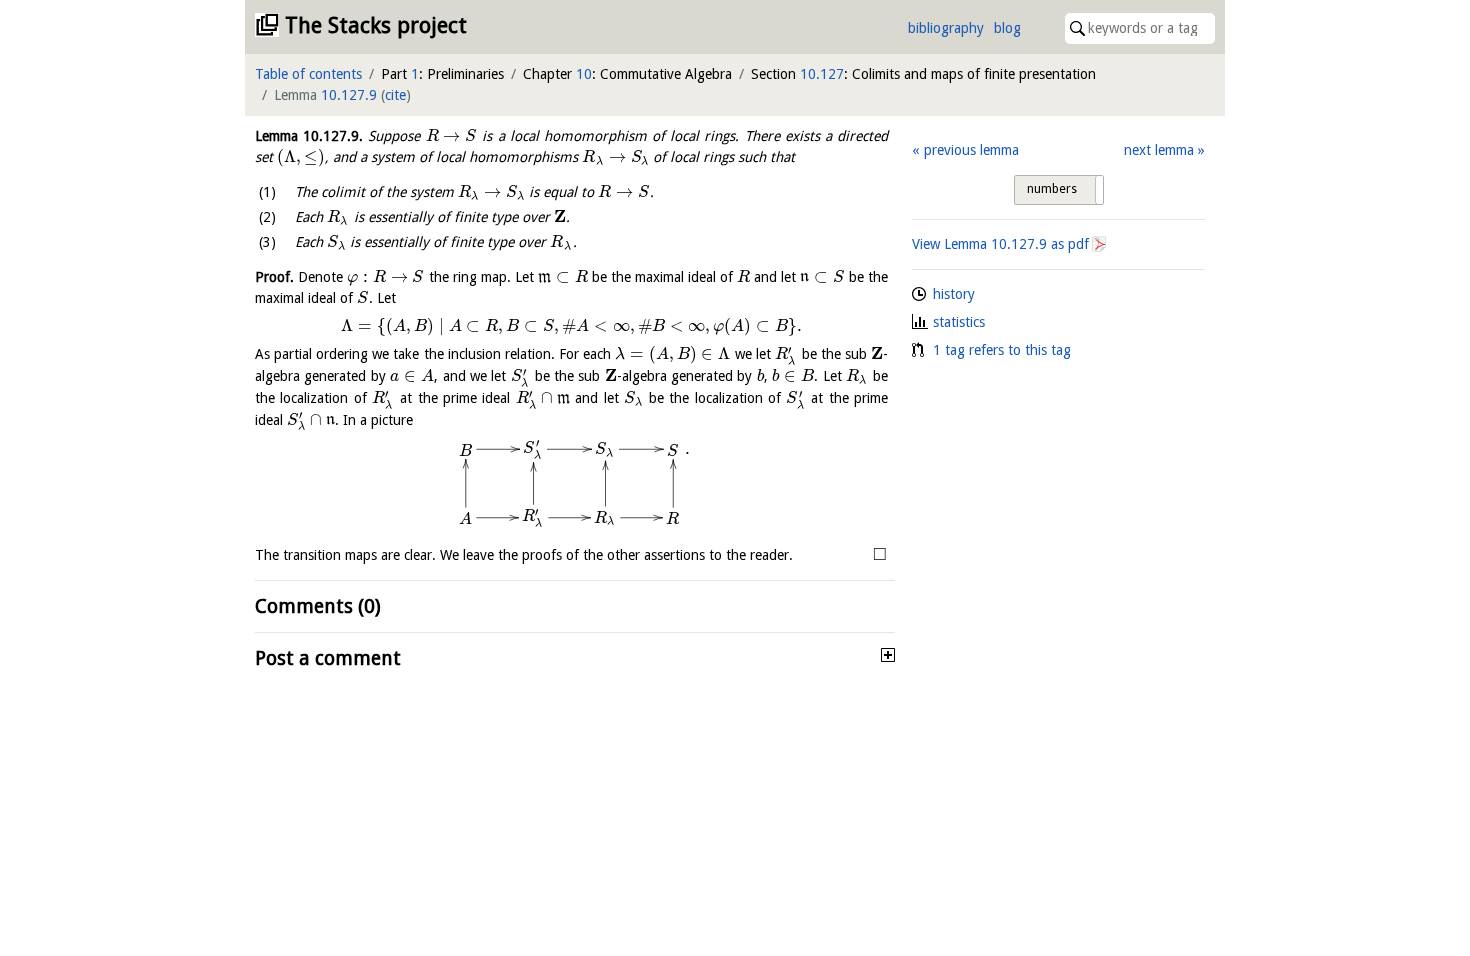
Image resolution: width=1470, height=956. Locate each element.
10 (584, 74)
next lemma (1159, 150)
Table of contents (308, 74)
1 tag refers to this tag (1002, 350)
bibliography (946, 28)
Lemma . (309, 136)
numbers (1052, 189)
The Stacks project (376, 25)
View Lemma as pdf (1000, 244)
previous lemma (971, 150)
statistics (959, 322)
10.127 (822, 74)
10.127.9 (349, 95)
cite (395, 95)
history (954, 294)
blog (1007, 28)
